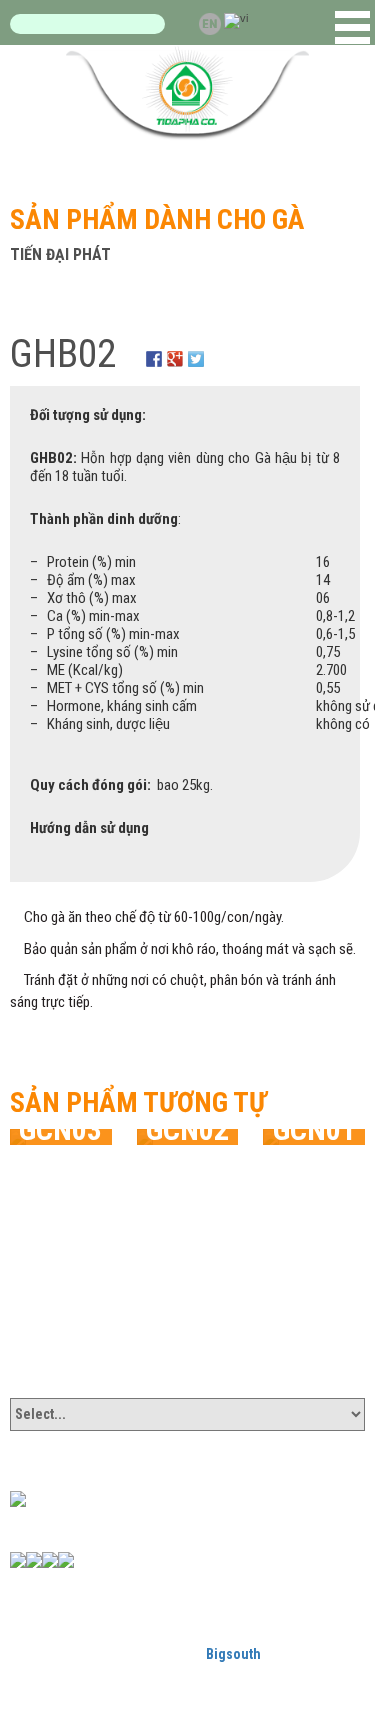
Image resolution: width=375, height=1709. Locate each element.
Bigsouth (233, 1654)
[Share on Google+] (175, 347)
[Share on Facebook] (154, 347)
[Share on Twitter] (196, 347)
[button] (352, 27)
